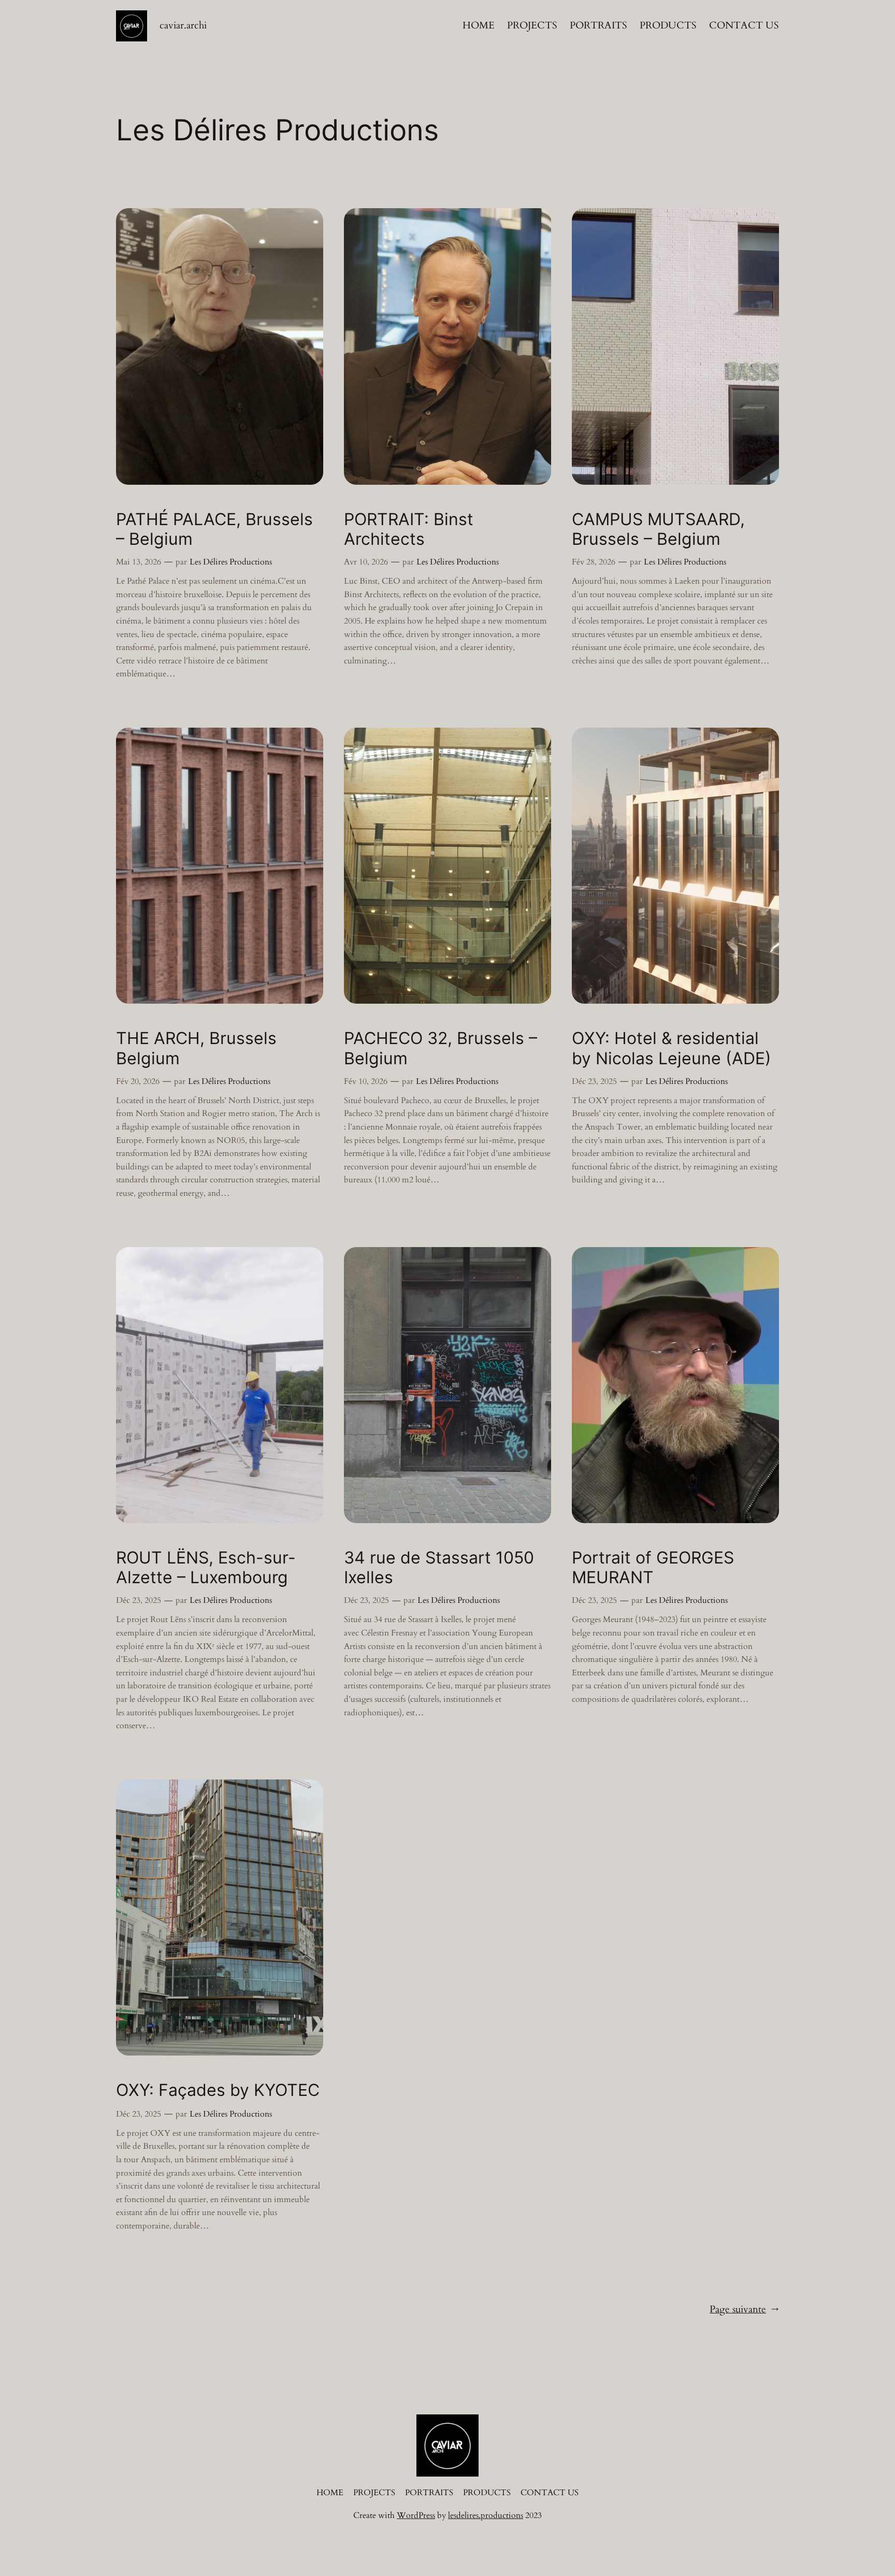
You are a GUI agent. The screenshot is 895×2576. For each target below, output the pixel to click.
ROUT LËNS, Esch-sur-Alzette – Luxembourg (206, 1568)
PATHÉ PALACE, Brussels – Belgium (214, 529)
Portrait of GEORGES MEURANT (653, 1568)
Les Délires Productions (231, 562)
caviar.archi (183, 25)
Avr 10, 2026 (366, 562)
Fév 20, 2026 (138, 1081)
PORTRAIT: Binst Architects (409, 529)
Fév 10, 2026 (366, 1081)
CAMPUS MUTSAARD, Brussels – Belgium (658, 529)
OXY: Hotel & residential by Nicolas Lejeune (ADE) (672, 1048)
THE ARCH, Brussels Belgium (196, 1048)
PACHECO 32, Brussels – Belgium (441, 1048)
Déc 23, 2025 (594, 1081)
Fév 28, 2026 (594, 562)
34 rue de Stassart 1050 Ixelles (439, 1568)
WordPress (416, 2515)
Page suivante (744, 2309)
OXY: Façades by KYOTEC (218, 2090)
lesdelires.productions (486, 2515)
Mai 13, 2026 (139, 562)
